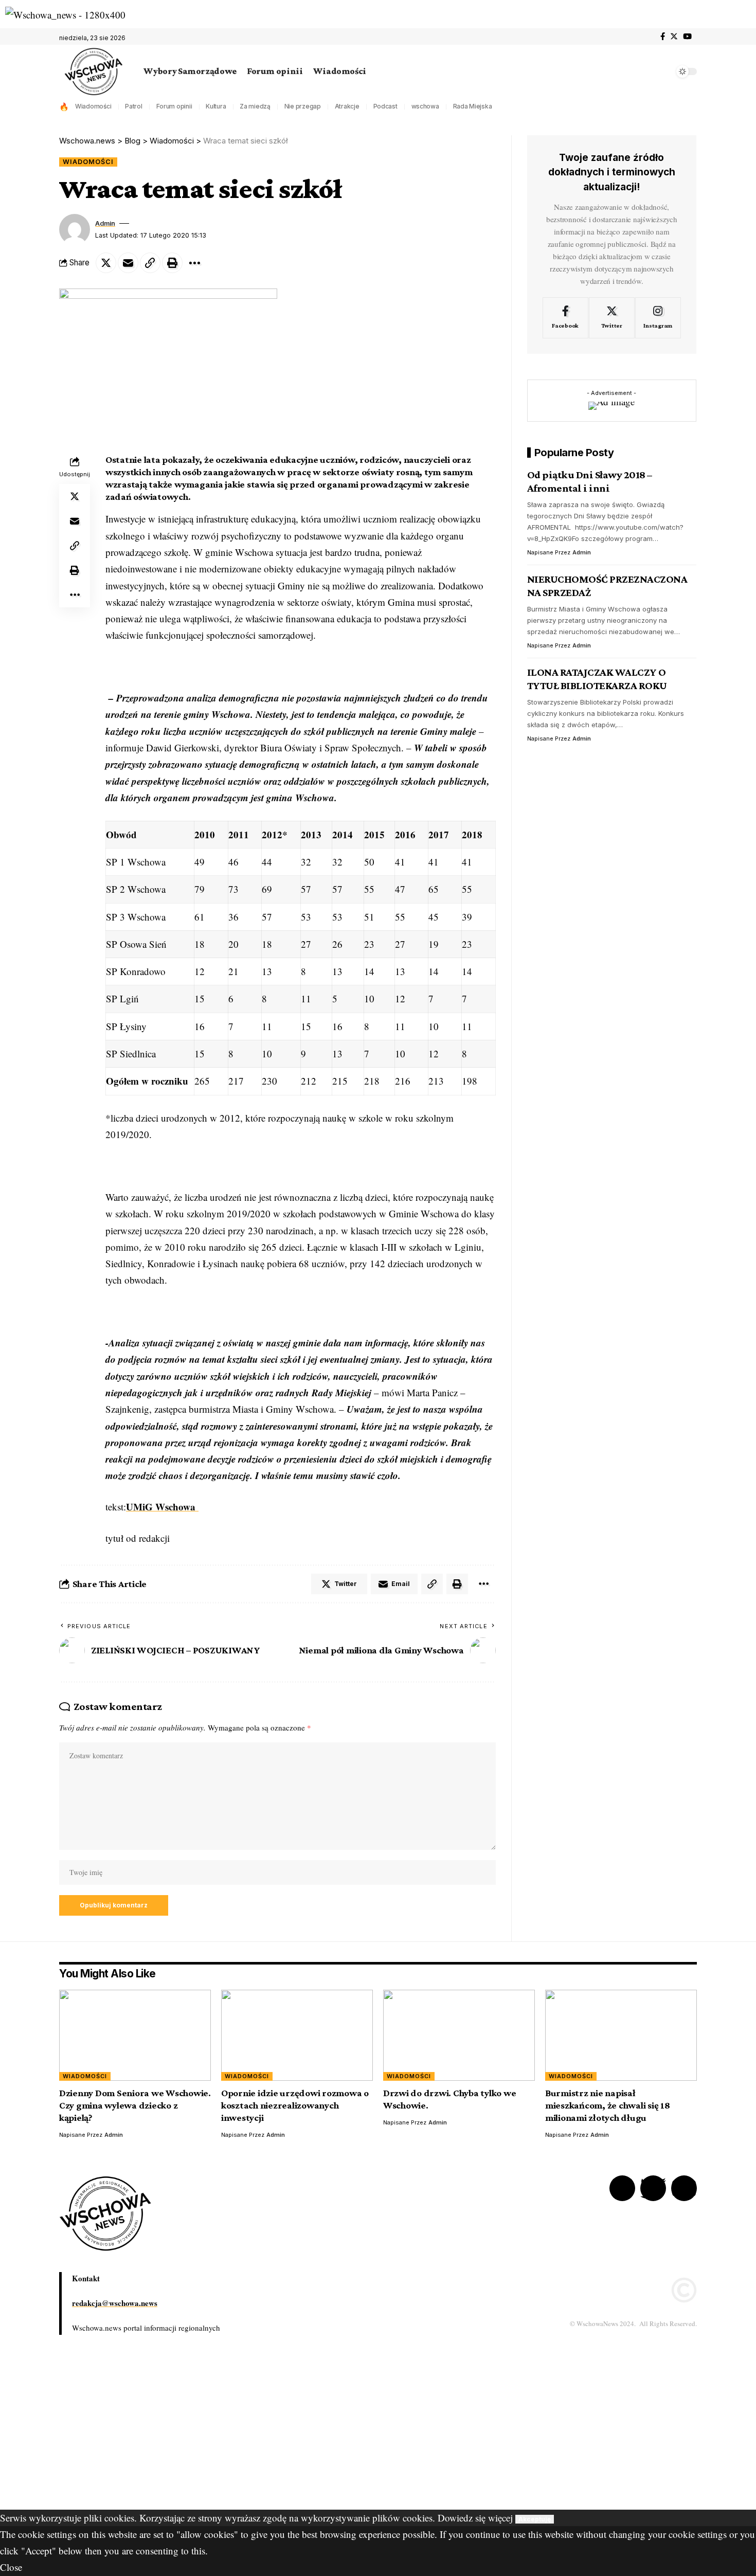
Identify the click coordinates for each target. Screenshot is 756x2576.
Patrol (134, 106)
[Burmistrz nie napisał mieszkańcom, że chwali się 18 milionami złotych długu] (621, 2035)
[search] (663, 71)
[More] (194, 263)
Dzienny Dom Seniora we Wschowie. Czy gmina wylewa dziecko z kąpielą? (135, 2105)
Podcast (385, 106)
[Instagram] (658, 318)
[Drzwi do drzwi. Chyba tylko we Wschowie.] (459, 2035)
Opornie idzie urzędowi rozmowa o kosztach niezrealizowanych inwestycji (295, 2105)
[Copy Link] (150, 263)
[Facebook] (663, 37)
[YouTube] (687, 37)
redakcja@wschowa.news (115, 2303)
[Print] (172, 263)
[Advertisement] (309, 2438)
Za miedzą (255, 106)
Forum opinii (174, 106)
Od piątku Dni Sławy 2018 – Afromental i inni (590, 481)
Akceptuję (535, 2519)
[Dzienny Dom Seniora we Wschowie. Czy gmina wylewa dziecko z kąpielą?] (135, 2035)
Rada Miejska (473, 106)
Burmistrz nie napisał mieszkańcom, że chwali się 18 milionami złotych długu (608, 2105)
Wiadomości (93, 106)
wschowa (425, 106)
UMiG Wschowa (162, 1507)
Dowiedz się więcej (475, 2518)
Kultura (216, 106)
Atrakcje (347, 106)
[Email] (128, 263)
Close (11, 2567)
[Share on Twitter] (106, 263)
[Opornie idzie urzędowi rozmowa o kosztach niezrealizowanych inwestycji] (297, 2035)
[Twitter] (674, 37)
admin (105, 223)
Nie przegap (303, 106)
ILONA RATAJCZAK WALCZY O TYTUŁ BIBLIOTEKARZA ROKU (597, 679)
